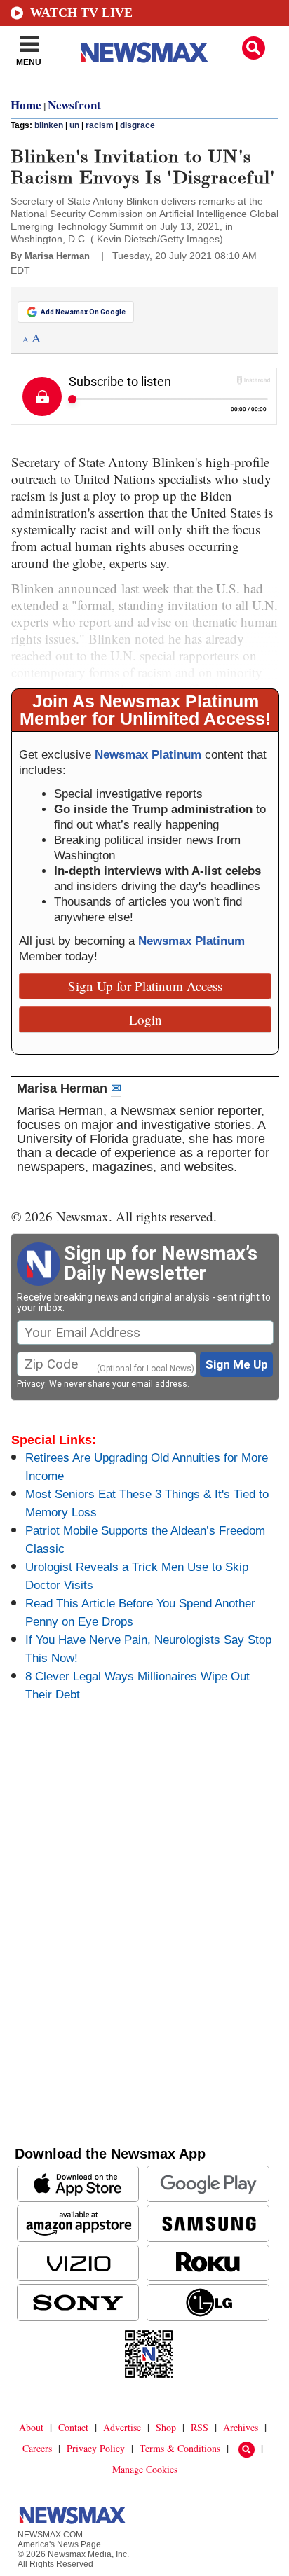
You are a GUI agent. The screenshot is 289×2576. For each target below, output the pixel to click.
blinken (49, 125)
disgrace (137, 125)
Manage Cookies (145, 2469)
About (31, 2427)
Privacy (31, 1384)
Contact (73, 2427)
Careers (37, 2448)
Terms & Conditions (180, 2448)
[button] (254, 48)
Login (146, 1019)
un (74, 125)
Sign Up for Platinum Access (145, 986)
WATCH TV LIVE (81, 13)
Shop (166, 2427)
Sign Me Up (237, 1364)
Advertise (122, 2427)
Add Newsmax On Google (83, 312)
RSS (200, 2427)
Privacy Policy (96, 2448)
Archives (241, 2427)
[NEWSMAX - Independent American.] (144, 53)
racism (100, 125)
